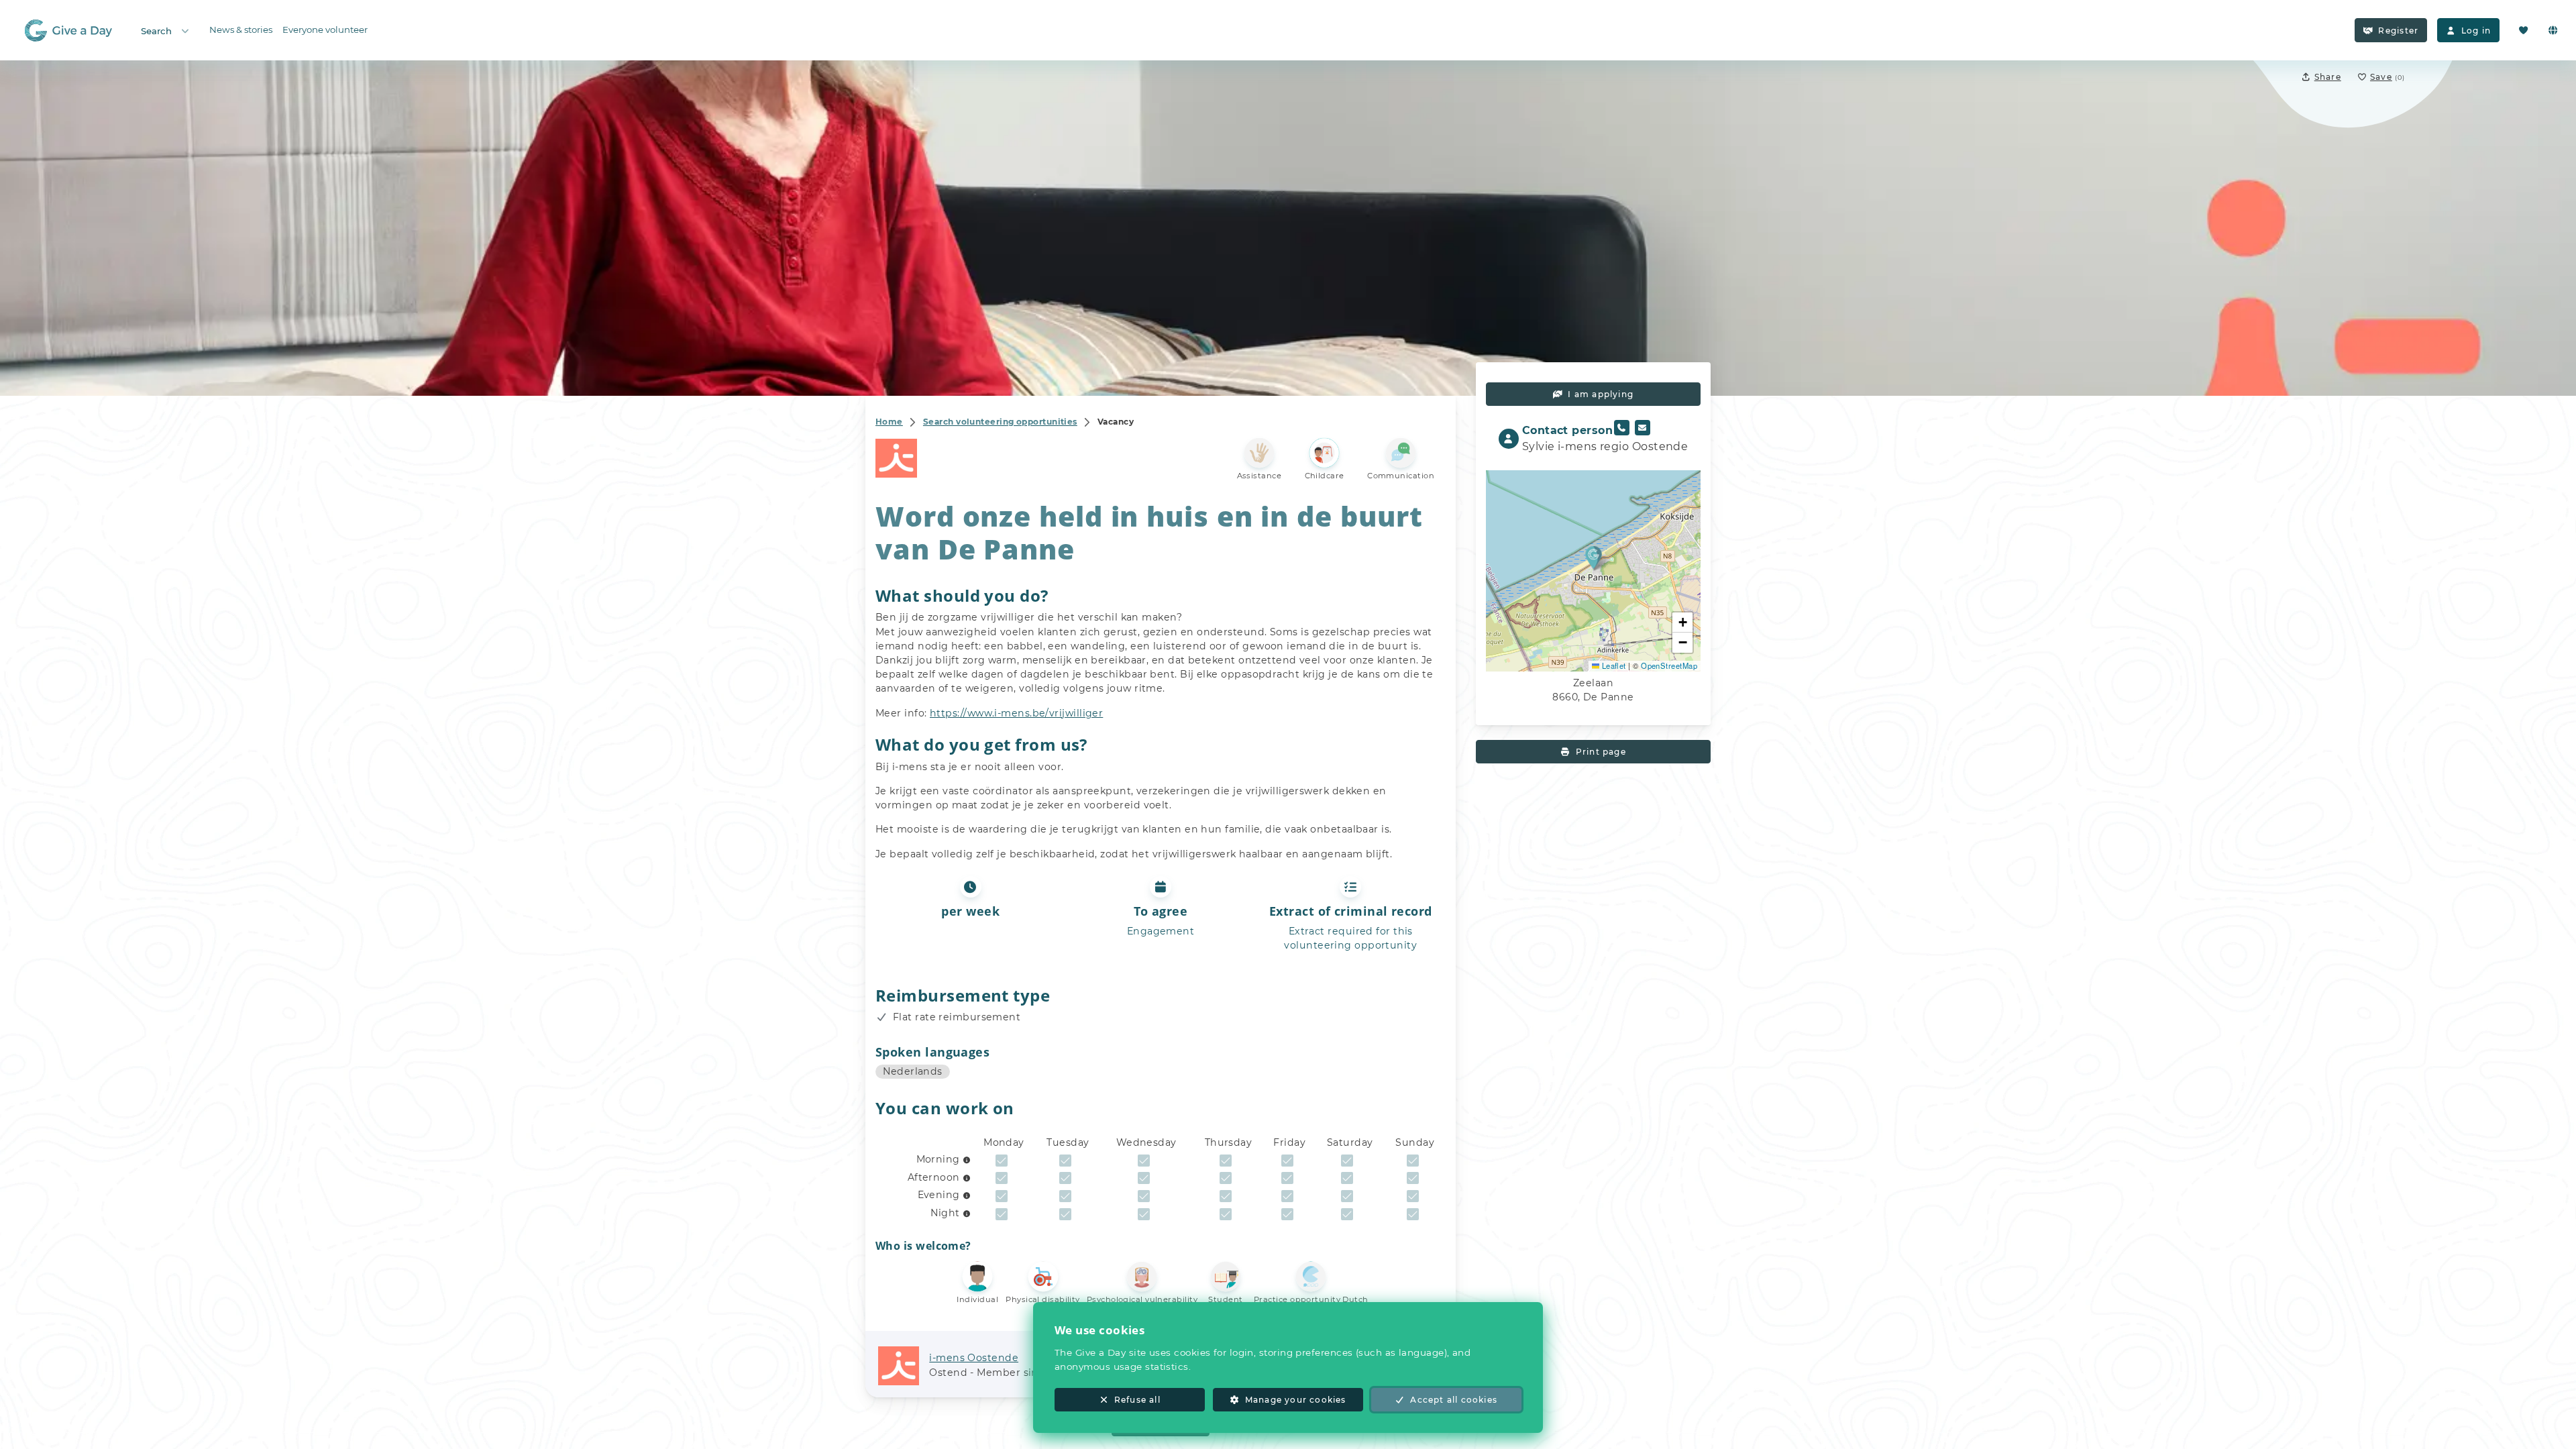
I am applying (1601, 394)
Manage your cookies (1296, 1400)
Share (2328, 77)
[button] (1594, 557)
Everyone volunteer (325, 30)
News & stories (241, 30)
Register (2398, 31)
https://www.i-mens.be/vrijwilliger (1016, 713)
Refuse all (1137, 1400)
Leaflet (1613, 665)
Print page (1601, 752)
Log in (2476, 31)
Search (156, 31)
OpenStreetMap (1669, 665)
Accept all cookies (1454, 1400)
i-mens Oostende (974, 1358)
